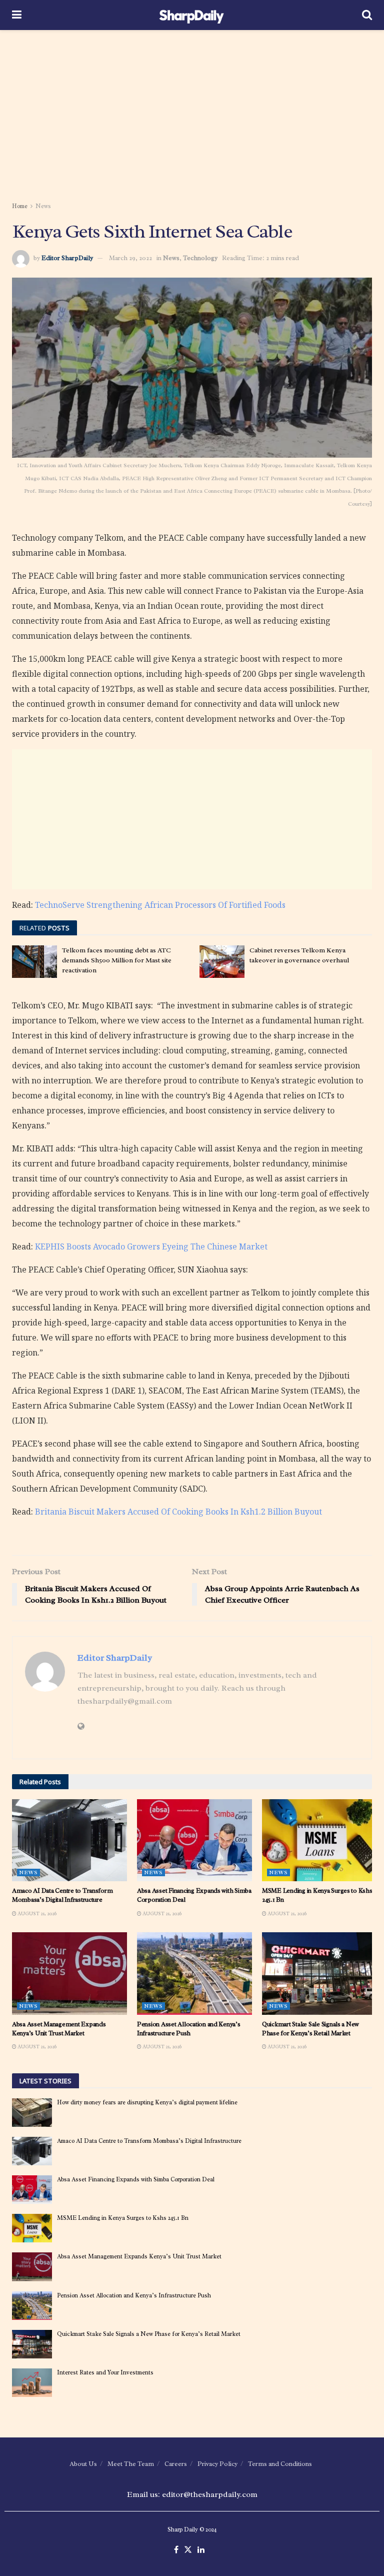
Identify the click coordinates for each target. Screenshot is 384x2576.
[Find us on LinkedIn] (201, 2550)
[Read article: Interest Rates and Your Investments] (32, 2383)
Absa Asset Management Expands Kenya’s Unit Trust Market (59, 2029)
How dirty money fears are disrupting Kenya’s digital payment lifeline (147, 2102)
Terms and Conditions (280, 2464)
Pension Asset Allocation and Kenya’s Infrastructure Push (189, 2029)
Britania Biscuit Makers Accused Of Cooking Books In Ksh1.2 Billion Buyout (178, 1512)
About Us (83, 2464)
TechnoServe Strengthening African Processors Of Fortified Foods (160, 905)
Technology (200, 258)
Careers (176, 2464)
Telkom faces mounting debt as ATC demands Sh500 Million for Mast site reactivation (117, 960)
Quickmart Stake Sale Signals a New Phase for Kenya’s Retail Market (310, 2029)
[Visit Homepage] (192, 15)
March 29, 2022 (130, 258)
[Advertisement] (192, 115)
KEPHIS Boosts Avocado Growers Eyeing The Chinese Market (151, 1246)
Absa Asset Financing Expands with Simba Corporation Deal (136, 2179)
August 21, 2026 (36, 1913)
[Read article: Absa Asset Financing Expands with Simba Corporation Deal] (194, 1840)
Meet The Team (131, 2464)
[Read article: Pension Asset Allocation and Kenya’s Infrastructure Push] (194, 1973)
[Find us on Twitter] (188, 2550)
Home (20, 206)
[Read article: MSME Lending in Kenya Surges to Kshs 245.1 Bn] (319, 1840)
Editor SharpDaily (67, 258)
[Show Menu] (17, 15)
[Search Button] (367, 15)
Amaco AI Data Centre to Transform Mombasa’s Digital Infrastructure (62, 1895)
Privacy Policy (217, 2464)
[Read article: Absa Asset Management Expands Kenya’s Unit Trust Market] (69, 1973)
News (43, 206)
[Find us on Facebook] (176, 2550)
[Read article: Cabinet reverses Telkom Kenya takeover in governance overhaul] (222, 961)
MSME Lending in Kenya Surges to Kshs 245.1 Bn (123, 2218)
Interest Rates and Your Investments (105, 2372)
